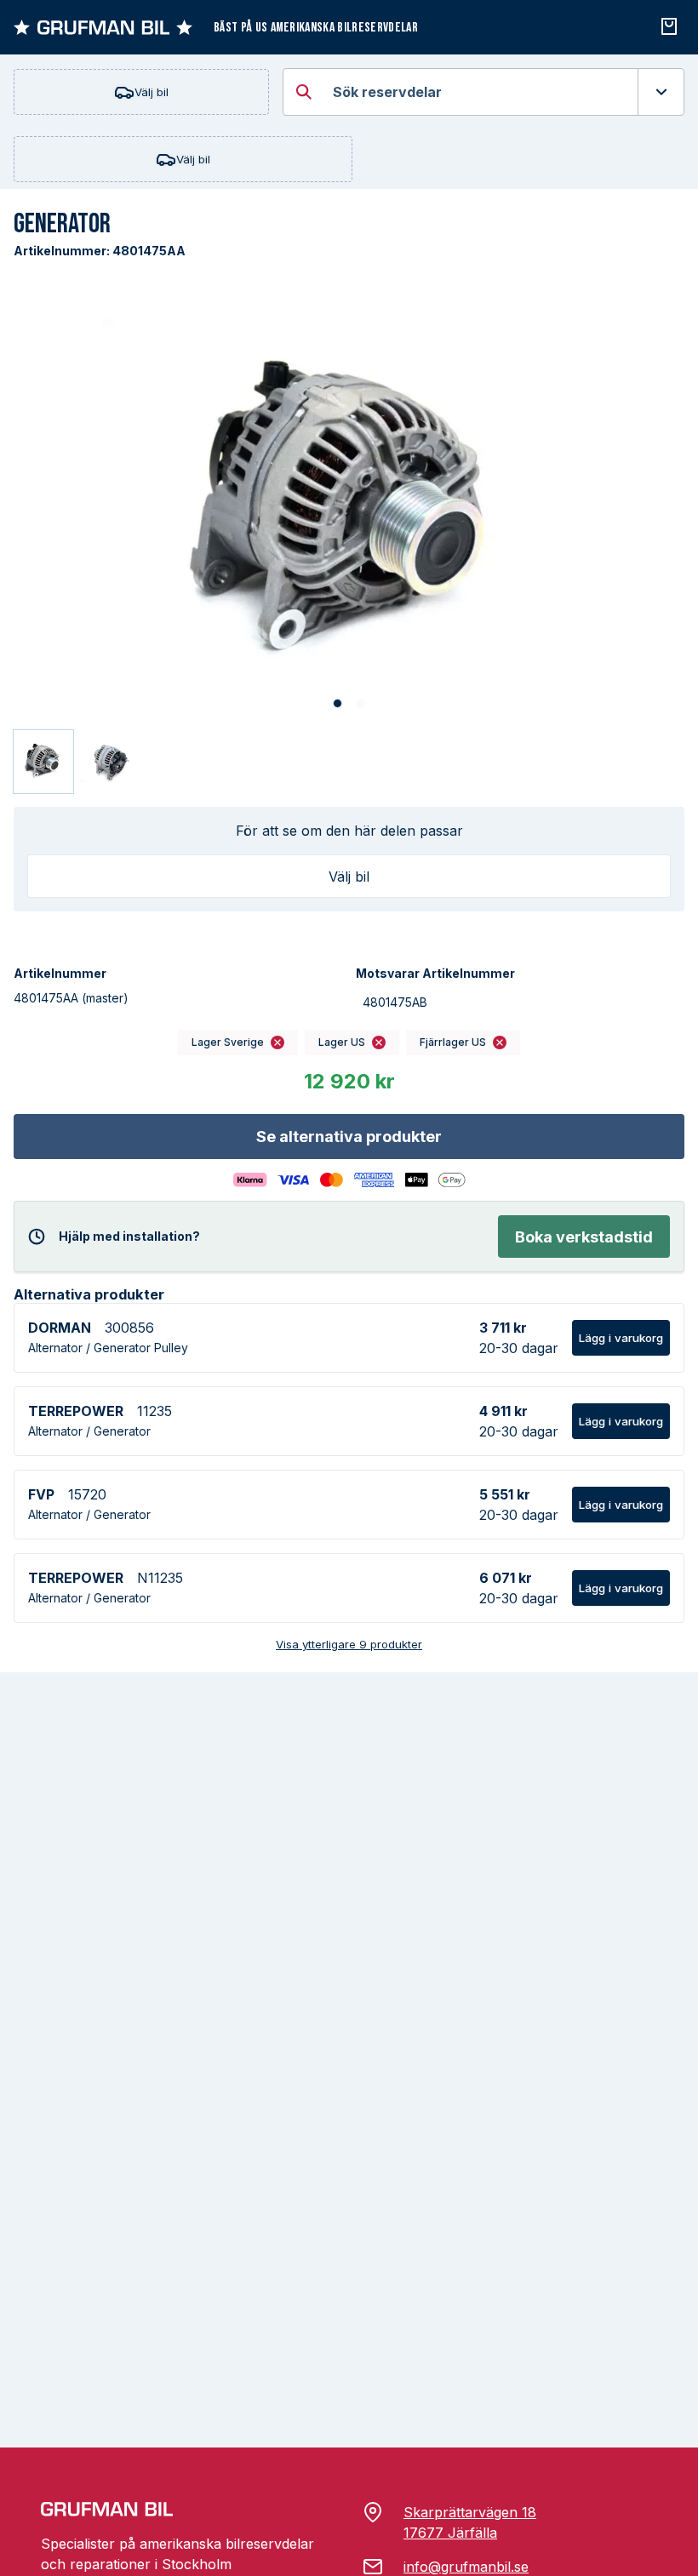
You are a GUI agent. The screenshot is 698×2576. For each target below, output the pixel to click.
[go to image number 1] (338, 704)
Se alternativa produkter (349, 1137)
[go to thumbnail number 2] (110, 762)
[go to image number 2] (360, 704)
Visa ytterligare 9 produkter (349, 1644)
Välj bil (152, 92)
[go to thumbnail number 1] (43, 762)
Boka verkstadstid (584, 1237)
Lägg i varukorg (621, 1338)
